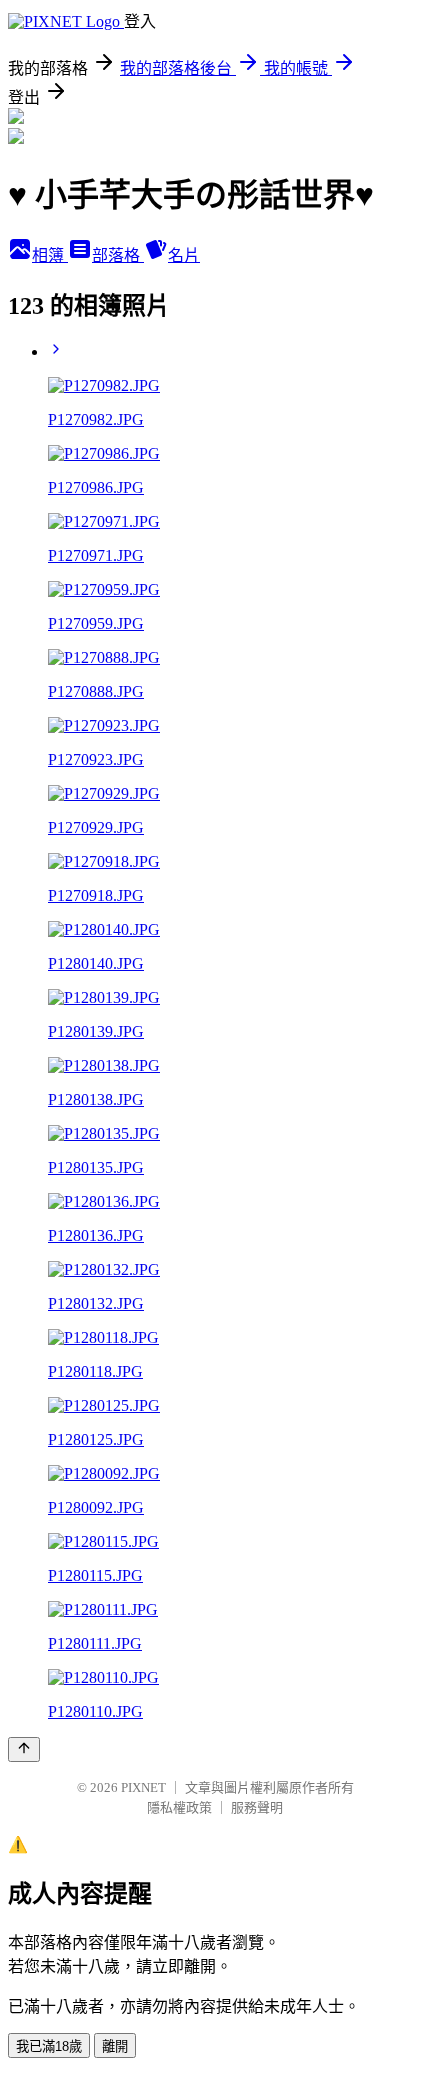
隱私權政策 (179, 1807)
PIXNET (143, 1787)
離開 (115, 2046)
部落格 (118, 255)
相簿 (50, 255)
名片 (184, 255)
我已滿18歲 (49, 2046)
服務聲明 (257, 1807)
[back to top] (24, 1749)
